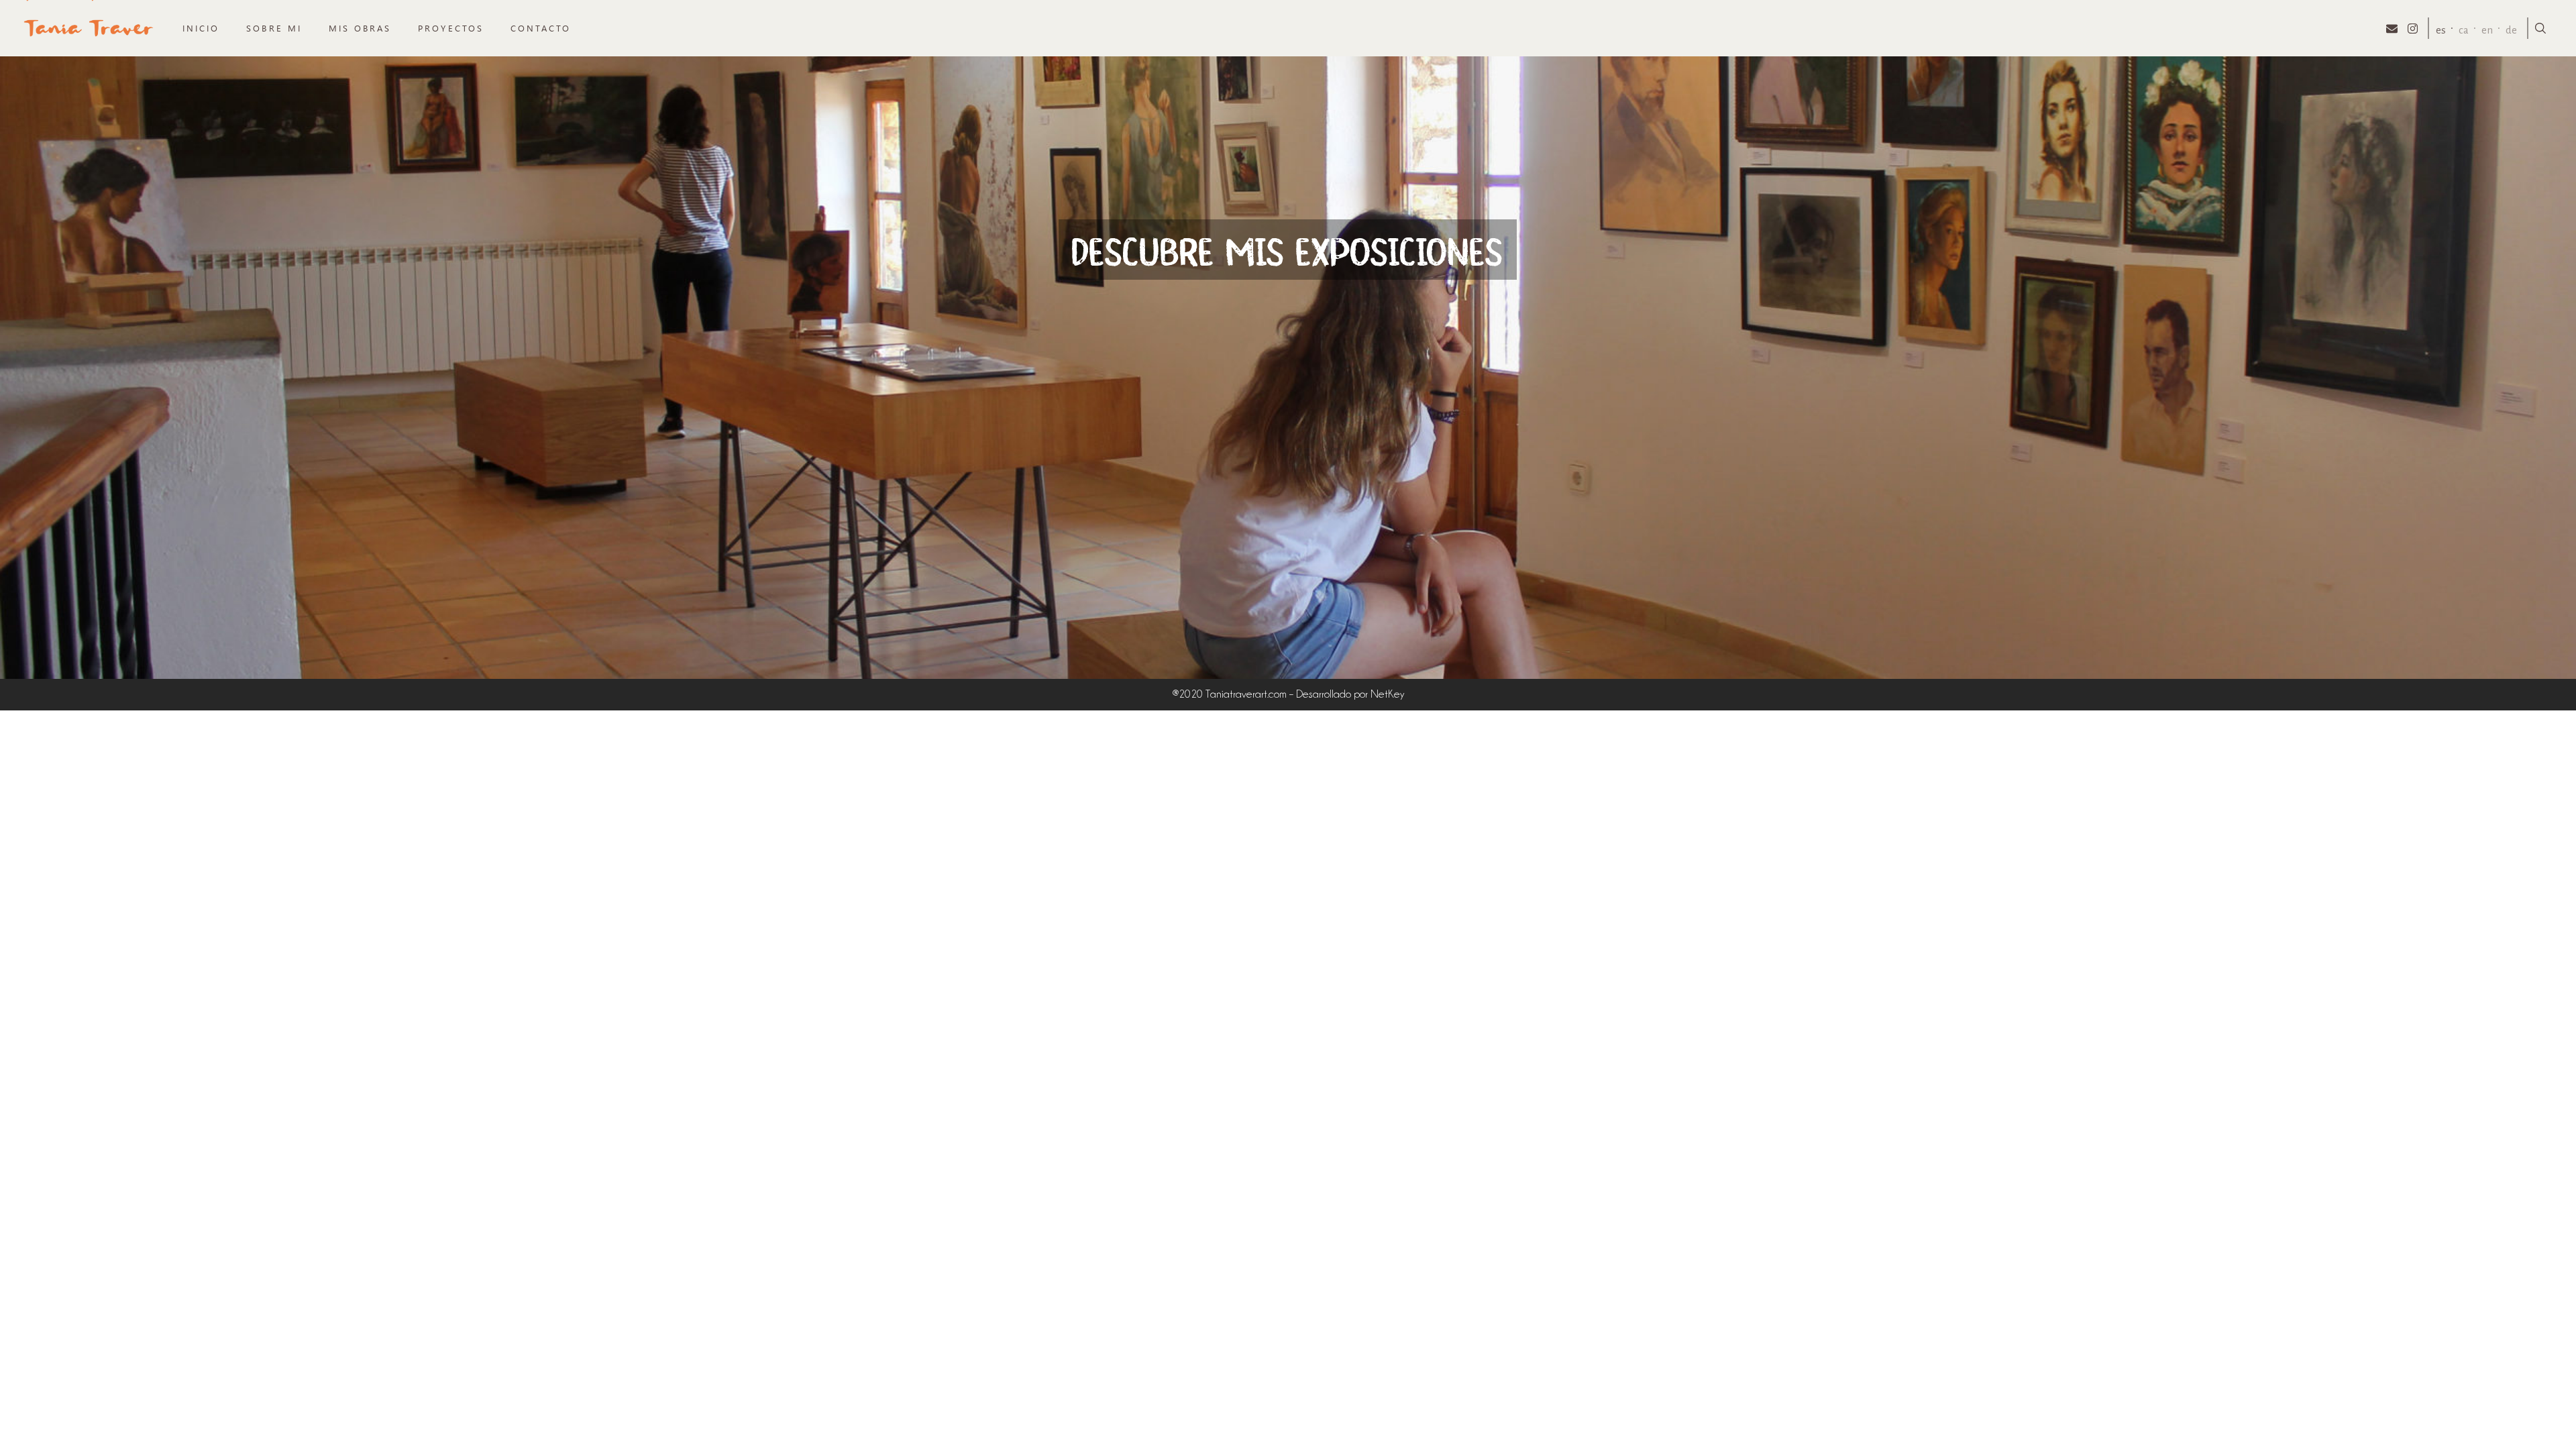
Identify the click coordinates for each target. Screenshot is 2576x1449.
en (2487, 30)
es (2441, 30)
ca (2464, 30)
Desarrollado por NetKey (1350, 694)
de (2511, 30)
